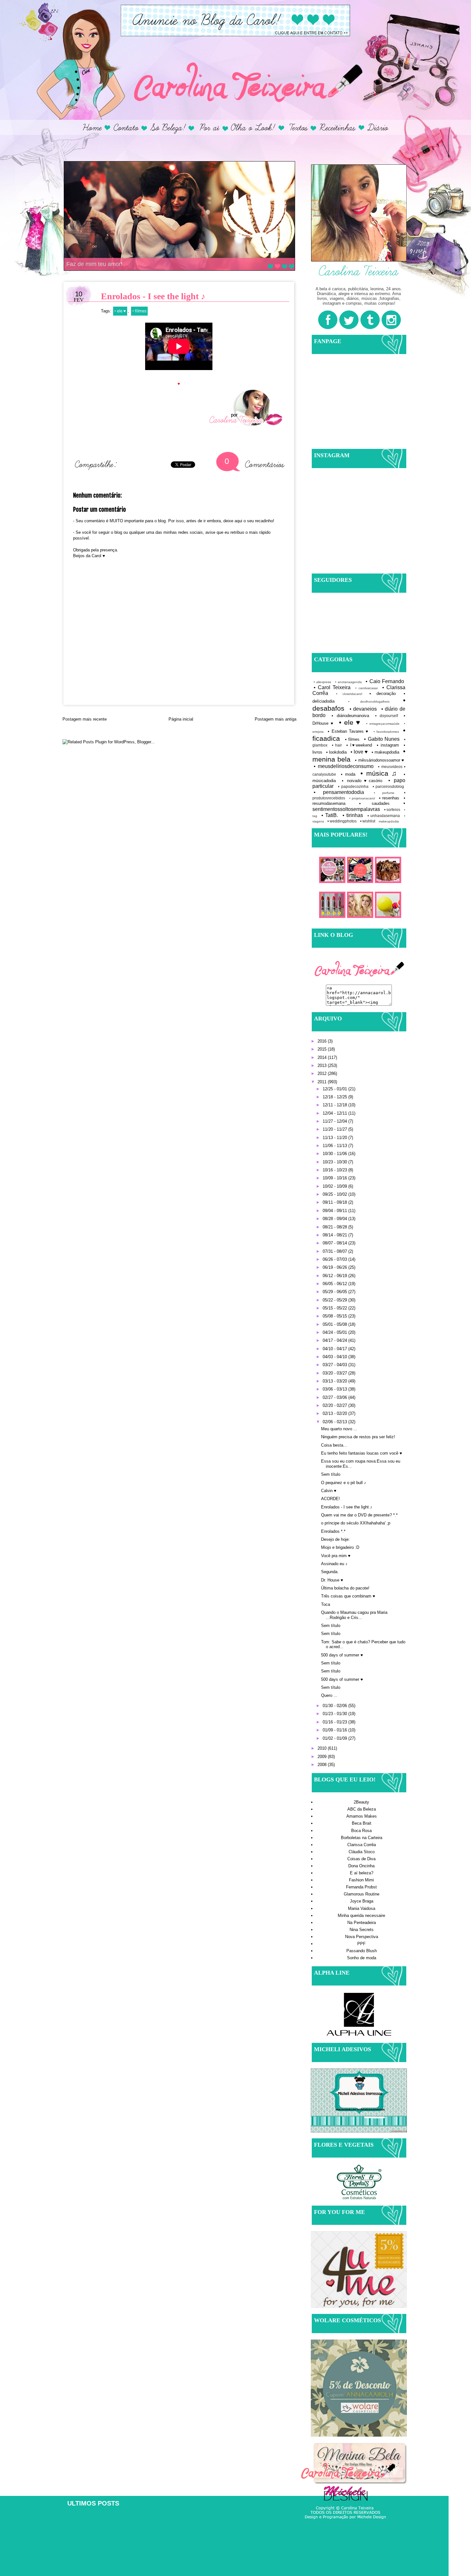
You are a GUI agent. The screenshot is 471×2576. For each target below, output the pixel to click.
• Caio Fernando (385, 681)
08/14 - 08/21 (335, 1235)
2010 (323, 1748)
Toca (326, 1604)
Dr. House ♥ (332, 1580)
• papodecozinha (353, 786)
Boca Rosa (361, 1831)
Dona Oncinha (361, 1866)
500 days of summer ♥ (342, 1655)
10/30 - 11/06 (335, 1154)
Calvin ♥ (329, 1491)
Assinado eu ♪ (334, 1564)
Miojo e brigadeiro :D (340, 1547)
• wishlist (368, 821)
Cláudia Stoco (362, 1852)
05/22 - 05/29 (335, 1300)
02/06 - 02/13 (335, 1422)
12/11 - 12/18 (335, 1105)
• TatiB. (330, 815)
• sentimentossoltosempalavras (359, 806)
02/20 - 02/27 (335, 1405)
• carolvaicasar (367, 688)
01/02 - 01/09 (335, 1738)
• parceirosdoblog (388, 786)
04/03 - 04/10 (335, 1357)
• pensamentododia (339, 792)
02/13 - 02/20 (335, 1413)
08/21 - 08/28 (335, 1227)
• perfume (384, 793)
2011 (323, 1082)
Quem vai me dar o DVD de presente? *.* (359, 1515)
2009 (323, 1757)
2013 (323, 1065)
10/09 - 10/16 (335, 1178)
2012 (323, 1073)
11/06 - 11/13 (335, 1146)
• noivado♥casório (362, 781)
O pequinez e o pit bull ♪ (344, 1483)
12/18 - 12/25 (335, 1097)
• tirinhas (353, 815)
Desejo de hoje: (335, 1539)
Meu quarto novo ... (339, 1429)
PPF (361, 1944)
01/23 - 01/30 (335, 1714)
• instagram (388, 745)
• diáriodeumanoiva (350, 716)
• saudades (375, 803)
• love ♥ (359, 752)
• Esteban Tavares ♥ (348, 731)
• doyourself (387, 716)
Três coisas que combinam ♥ (348, 1596)
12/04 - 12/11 (335, 1113)
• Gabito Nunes (382, 739)
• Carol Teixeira (332, 687)
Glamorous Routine (362, 1894)
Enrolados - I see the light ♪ (347, 1507)
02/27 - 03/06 (335, 1397)
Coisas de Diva (361, 1859)
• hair (337, 745)
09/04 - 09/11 (335, 1211)
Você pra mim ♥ (336, 1556)
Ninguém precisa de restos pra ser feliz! (358, 1437)
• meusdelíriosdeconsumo (344, 766)
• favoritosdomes (386, 732)
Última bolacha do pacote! (345, 1588)
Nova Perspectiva (362, 1937)
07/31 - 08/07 (335, 1251)
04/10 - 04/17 (335, 1349)
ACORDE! (331, 1499)
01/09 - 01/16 (335, 1730)
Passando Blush (362, 1951)
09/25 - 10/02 (335, 1194)
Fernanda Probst (361, 1887)
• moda (348, 774)
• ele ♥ (120, 311)
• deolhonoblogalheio (369, 702)
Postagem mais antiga (276, 719)
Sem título (331, 1474)
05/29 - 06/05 (335, 1292)
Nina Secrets (362, 1930)
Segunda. (330, 1572)
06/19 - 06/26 (335, 1267)
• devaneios (363, 709)
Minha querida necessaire (361, 1915)
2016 (323, 1041)
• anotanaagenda (348, 682)
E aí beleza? (362, 1873)
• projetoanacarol (362, 798)
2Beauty (361, 1802)
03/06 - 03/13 (335, 1389)
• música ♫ (379, 773)
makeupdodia (389, 821)
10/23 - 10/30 (335, 1162)
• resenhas (389, 798)
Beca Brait (362, 1823)
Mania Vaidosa (362, 1908)
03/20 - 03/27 (335, 1373)
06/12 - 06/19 (335, 1276)
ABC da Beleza (362, 1809)
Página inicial (181, 719)
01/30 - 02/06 (335, 1706)
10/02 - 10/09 (335, 1186)
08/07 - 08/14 (335, 1243)
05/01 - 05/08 (335, 1324)
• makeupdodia (385, 752)
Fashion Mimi (361, 1880)
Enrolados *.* (333, 1531)
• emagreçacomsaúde (383, 724)
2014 (323, 1057)
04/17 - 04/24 (335, 1340)
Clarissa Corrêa (362, 1845)
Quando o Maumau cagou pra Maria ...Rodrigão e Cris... (354, 1615)
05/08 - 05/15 (335, 1316)
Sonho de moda (362, 1958)
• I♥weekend (359, 745)
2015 (323, 1049)
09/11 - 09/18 (335, 1202)
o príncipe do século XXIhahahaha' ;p (356, 1523)
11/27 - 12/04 (335, 1121)
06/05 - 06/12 (335, 1284)
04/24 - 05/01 (335, 1332)
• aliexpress (322, 682)
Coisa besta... (334, 1445)
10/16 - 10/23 (335, 1170)
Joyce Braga (362, 1901)
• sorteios (392, 809)
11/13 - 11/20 (335, 1138)
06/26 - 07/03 (335, 1259)
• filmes (139, 311)
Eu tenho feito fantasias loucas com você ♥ (362, 1453)
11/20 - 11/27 (335, 1129)
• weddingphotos (342, 821)
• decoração (383, 694)
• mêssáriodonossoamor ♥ (380, 760)
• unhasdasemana (384, 816)
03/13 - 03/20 (335, 1381)
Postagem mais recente (85, 719)
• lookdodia (336, 752)
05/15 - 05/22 (335, 1308)
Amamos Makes (362, 1816)
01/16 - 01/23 (335, 1722)
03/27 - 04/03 (335, 1365)
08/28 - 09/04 (335, 1219)
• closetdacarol (349, 694)
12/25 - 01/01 (335, 1089)
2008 (323, 1765)
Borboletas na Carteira (362, 1838)
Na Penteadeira (362, 1923)
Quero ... (329, 1695)
